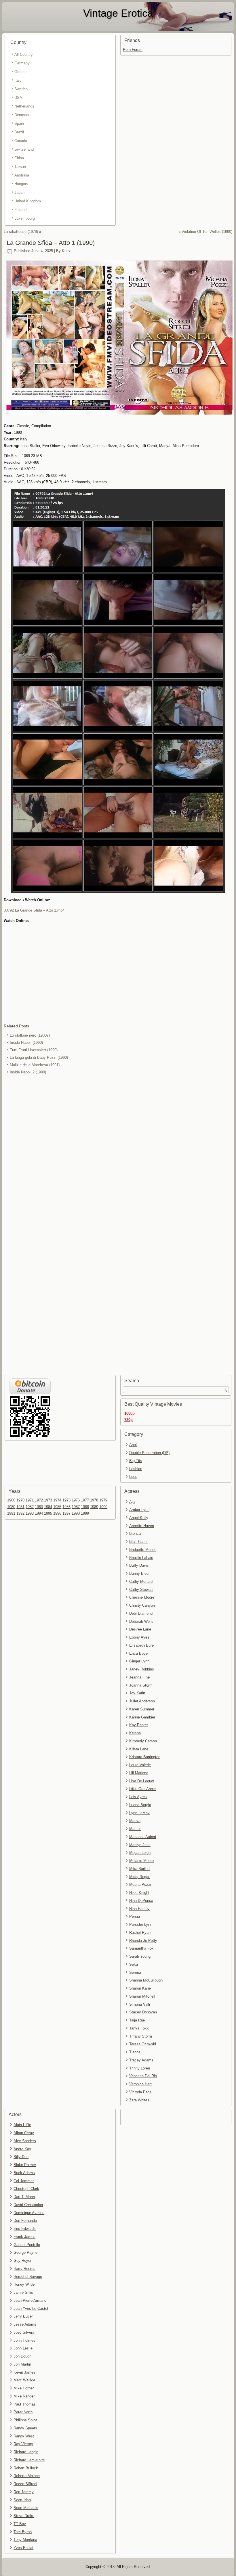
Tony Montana (25, 2540)
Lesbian (136, 1469)
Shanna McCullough (146, 1980)
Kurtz (66, 251)
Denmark (22, 115)
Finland (20, 210)
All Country (24, 54)
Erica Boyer (139, 1653)
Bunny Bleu (139, 1573)
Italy (18, 80)
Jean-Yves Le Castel (31, 2309)
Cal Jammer (24, 2181)
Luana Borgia (140, 1805)
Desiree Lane (140, 1629)
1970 (20, 1500)
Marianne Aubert (143, 1837)
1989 (94, 1507)
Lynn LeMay (139, 1813)
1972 (39, 1500)
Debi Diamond (141, 1613)
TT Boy (20, 2524)
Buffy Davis (139, 1565)
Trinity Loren (140, 2068)
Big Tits (136, 1461)
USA (18, 98)
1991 (11, 1513)
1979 (103, 1500)
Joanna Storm (141, 1685)
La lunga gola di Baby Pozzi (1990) (39, 1057)
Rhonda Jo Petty (143, 1941)
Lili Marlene (139, 1773)
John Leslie (23, 2348)
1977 (85, 1500)
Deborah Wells (141, 1621)
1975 (66, 1500)
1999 (85, 1513)
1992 (20, 1513)
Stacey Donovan (143, 2012)
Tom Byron (23, 2532)
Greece (20, 72)
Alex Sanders (25, 2141)
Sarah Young (140, 1956)
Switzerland (24, 149)
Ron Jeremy (24, 2492)
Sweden (21, 89)
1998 (76, 1513)
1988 (85, 1507)
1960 (11, 1500)
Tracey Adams (141, 2060)
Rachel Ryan (140, 1933)
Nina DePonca (141, 1901)
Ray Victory (23, 2444)
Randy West (24, 2436)
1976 (76, 1500)
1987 (76, 1507)
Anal (133, 1445)
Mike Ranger (24, 2396)
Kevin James (24, 2372)
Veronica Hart (140, 2084)
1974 (57, 1500)
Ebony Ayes (139, 1637)
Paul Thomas (25, 2404)
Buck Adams (24, 2173)
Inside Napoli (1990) (26, 1043)
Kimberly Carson (143, 1741)
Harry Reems (24, 2269)
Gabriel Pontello (27, 2245)
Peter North (23, 2412)
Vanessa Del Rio (143, 2076)
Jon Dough (22, 2356)
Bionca (135, 1533)
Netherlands (24, 106)
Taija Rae (137, 2020)
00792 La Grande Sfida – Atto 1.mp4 (34, 910)
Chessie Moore (142, 1597)
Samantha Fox (141, 1948)
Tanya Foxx (139, 2028)
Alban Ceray (24, 2133)
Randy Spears (25, 2428)
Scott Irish (22, 2500)
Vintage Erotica (118, 13)
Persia (135, 1916)
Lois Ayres (138, 1797)
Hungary (21, 184)
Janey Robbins (142, 1669)
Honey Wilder (25, 2284)
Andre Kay (22, 2149)
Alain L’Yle (22, 2125)
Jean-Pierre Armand (30, 2300)
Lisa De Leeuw (141, 1781)
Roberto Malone (27, 2476)
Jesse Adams (25, 2324)
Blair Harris (138, 1542)
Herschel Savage (28, 2277)
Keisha (135, 1733)
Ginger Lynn (139, 1661)
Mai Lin (135, 1829)
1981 (20, 1507)
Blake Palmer (25, 2165)
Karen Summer (142, 1709)
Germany (22, 63)
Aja (132, 1502)
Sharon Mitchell (142, 1996)
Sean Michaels (26, 2508)
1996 (57, 1513)
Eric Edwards (25, 2229)
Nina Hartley (139, 1909)
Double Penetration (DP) (149, 1453)
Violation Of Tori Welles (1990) (207, 232)
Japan (19, 192)
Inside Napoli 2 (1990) (28, 1072)
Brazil (19, 132)
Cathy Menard (141, 1582)
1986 (66, 1507)
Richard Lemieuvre (29, 2460)
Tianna (135, 2052)
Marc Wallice (24, 2380)
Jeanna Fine (139, 1677)
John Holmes (24, 2340)
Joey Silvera (24, 2332)
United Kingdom (28, 201)
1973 (48, 1500)
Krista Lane (139, 1749)
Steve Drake (24, 2516)
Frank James (24, 2237)
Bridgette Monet (142, 1550)
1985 (57, 1507)
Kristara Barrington (145, 1757)
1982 (30, 1507)
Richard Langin (26, 2452)
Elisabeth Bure (141, 1645)
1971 (30, 1500)
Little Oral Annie (142, 1789)
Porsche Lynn (141, 1924)
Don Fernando (25, 2221)
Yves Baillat (23, 2548)
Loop (133, 1477)
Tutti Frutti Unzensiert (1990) (34, 1050)
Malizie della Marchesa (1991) (35, 1065)
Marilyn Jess (140, 1845)
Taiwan (20, 167)
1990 (103, 1507)
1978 (94, 1500)
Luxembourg (25, 218)
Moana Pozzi (140, 1884)
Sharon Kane (140, 1988)
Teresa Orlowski (143, 2044)
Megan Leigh (140, 1853)
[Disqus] (118, 1153)
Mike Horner (24, 2388)
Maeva (135, 1821)
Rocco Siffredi (25, 2484)
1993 (30, 1513)
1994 (39, 1513)
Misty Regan (140, 1877)
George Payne (25, 2252)
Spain (19, 123)
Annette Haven (142, 1526)
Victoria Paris (140, 2092)
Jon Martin (22, 2364)
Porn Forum (133, 50)
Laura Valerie (140, 1765)
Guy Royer (22, 2261)
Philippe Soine (25, 2420)
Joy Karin (137, 1693)
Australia (22, 175)
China (19, 158)
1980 (11, 1507)
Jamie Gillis (23, 2292)
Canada (21, 141)
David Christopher (28, 2205)
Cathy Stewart (141, 1590)
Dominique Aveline (29, 2213)
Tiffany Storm (141, 2036)
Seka (134, 1964)
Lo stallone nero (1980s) (30, 1035)
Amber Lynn (139, 1510)
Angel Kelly (139, 1518)
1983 (39, 1507)
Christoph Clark (26, 2189)
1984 (48, 1507)
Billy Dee (21, 2157)
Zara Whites (139, 2100)
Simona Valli (140, 2004)
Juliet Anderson (142, 1701)
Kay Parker (139, 1725)
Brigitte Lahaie (141, 1558)
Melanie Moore (141, 1861)
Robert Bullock (26, 2468)
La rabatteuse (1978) (21, 232)
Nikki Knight (139, 1893)
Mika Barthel (140, 1869)
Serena (135, 1972)
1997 (66, 1513)
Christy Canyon (142, 1605)
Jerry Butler (23, 2316)
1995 (48, 1513)
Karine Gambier (142, 1717)
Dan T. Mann (24, 2197)
